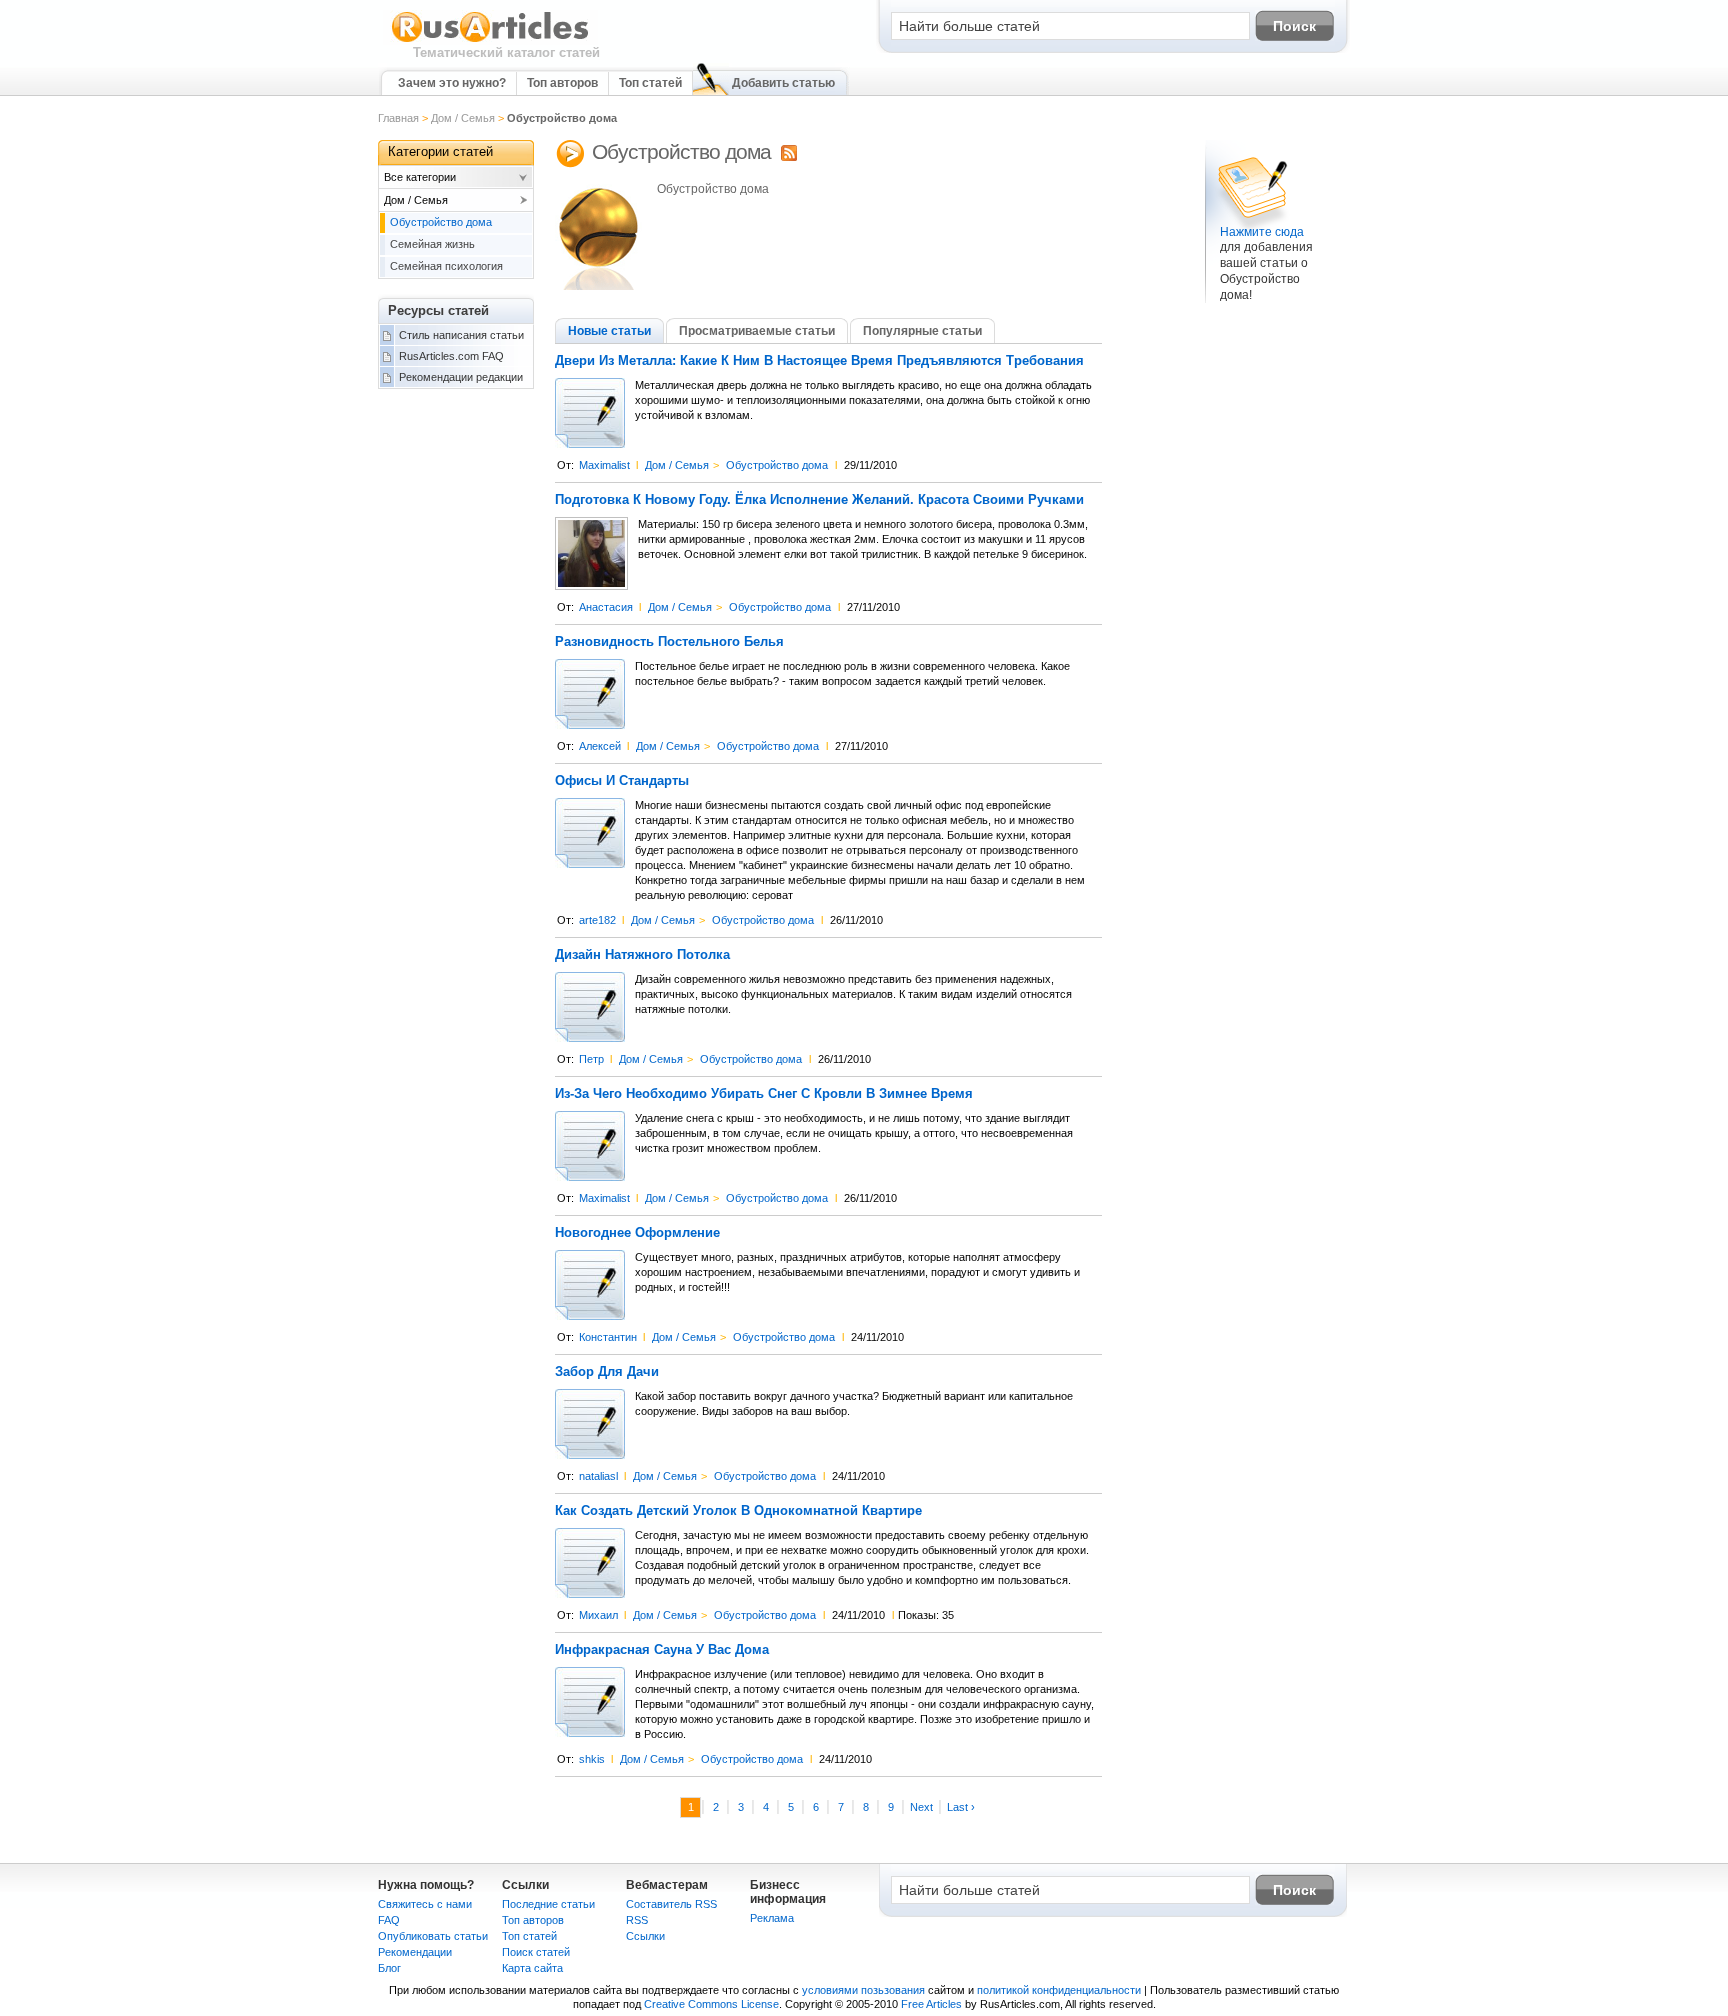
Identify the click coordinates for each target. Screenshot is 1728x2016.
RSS (637, 1920)
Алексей (600, 746)
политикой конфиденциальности (1059, 1990)
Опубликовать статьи (433, 1936)
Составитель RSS (671, 1904)
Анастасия (606, 607)
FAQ (389, 1920)
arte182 (597, 920)
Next (921, 1807)
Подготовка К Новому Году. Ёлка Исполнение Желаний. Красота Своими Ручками (819, 500)
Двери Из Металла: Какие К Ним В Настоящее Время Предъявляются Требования (819, 361)
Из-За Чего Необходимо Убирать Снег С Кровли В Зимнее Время (764, 1094)
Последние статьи (548, 1904)
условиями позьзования (863, 1990)
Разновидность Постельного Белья (669, 642)
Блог (389, 1968)
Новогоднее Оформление (637, 1233)
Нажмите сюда (1262, 232)
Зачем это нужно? (452, 83)
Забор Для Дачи (607, 1372)
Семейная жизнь (432, 244)
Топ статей (650, 83)
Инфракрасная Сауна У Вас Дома (662, 1650)
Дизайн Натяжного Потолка (642, 955)
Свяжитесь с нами (425, 1904)
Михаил (598, 1615)
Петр (591, 1059)
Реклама (772, 1918)
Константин (608, 1337)
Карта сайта (532, 1968)
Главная (398, 118)
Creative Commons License (711, 2004)
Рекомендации (415, 1952)
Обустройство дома (777, 465)
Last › (961, 1807)
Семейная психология (446, 266)
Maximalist (604, 465)
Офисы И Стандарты (622, 781)
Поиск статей (536, 1952)
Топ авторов (562, 83)
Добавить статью (783, 83)
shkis (592, 1759)
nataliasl (598, 1476)
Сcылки (645, 1936)
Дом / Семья (463, 118)
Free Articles (931, 2004)
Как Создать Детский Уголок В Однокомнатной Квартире (738, 1511)
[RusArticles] (490, 41)
